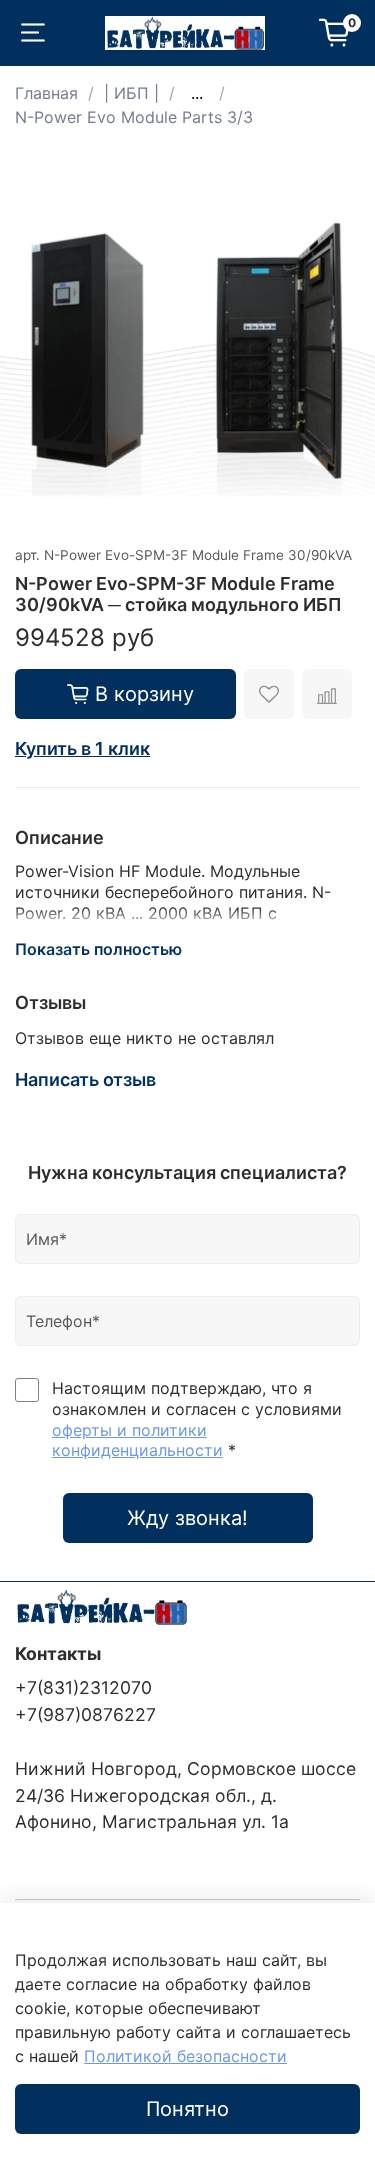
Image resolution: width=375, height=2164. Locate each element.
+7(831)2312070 (83, 1687)
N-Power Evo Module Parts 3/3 (134, 117)
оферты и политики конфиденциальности (137, 1440)
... (197, 93)
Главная (46, 93)
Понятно (187, 2109)
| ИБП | (131, 93)
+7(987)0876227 (85, 1714)
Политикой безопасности (185, 2056)
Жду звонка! (187, 1518)
